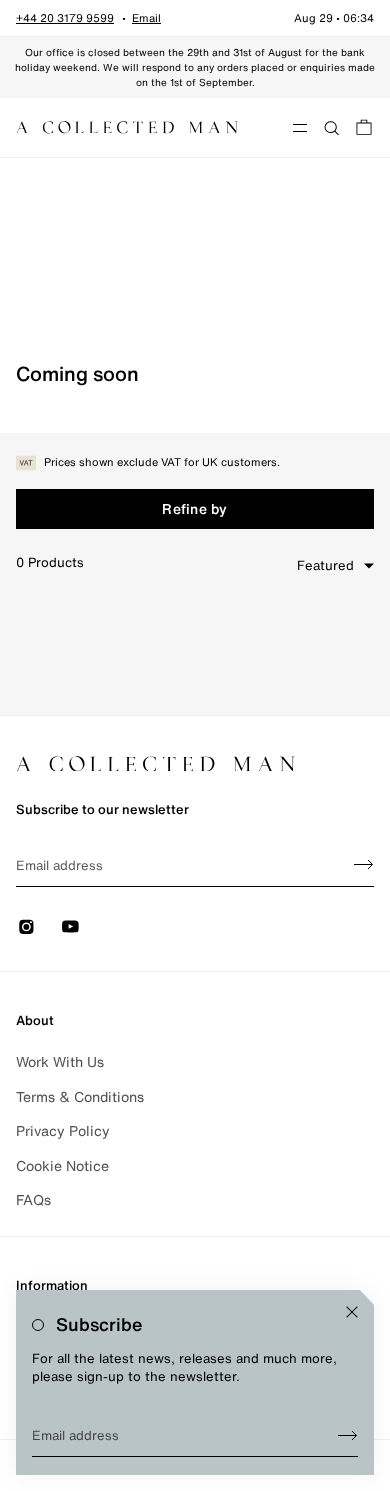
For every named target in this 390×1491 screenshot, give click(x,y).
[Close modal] (352, 1312)
